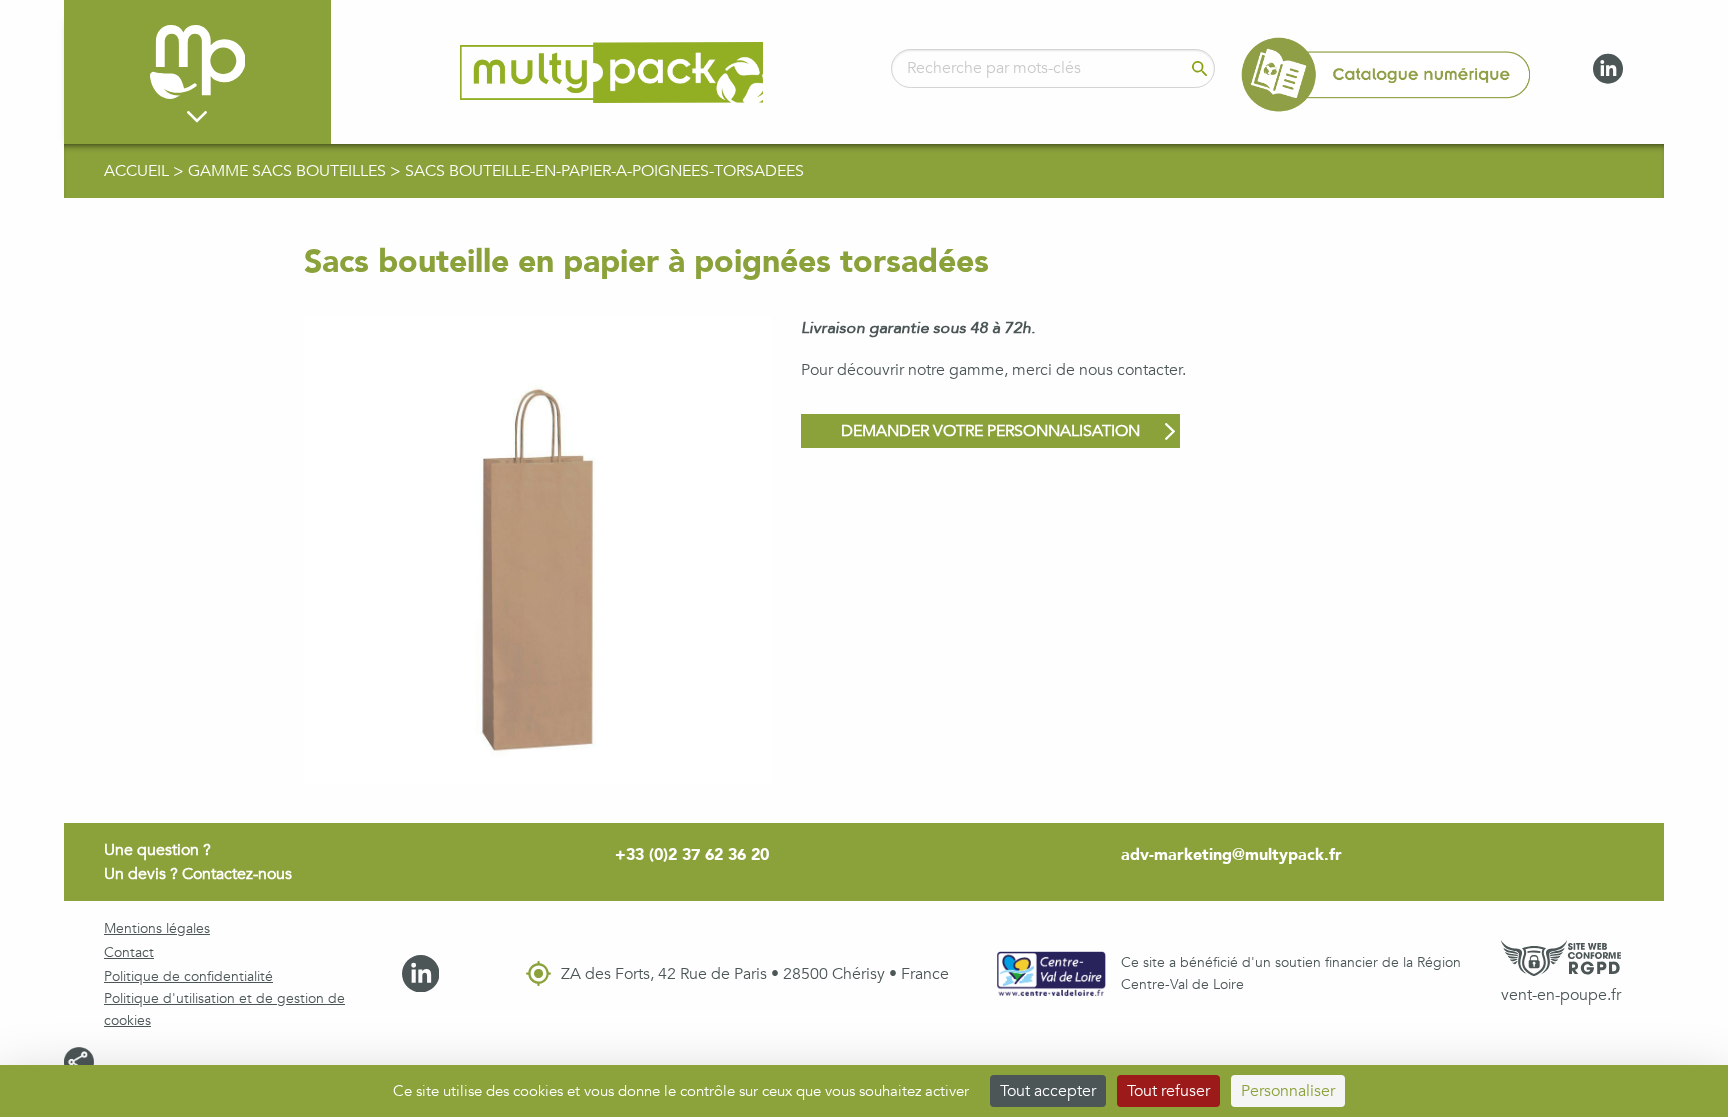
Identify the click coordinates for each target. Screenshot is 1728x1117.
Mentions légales (157, 928)
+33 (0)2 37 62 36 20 (692, 855)
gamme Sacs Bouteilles (289, 171)
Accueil (138, 171)
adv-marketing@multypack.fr (1231, 855)
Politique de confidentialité (188, 976)
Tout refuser (1168, 1091)
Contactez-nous (237, 874)
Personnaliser (1288, 1091)
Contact (129, 952)
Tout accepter (1048, 1091)
